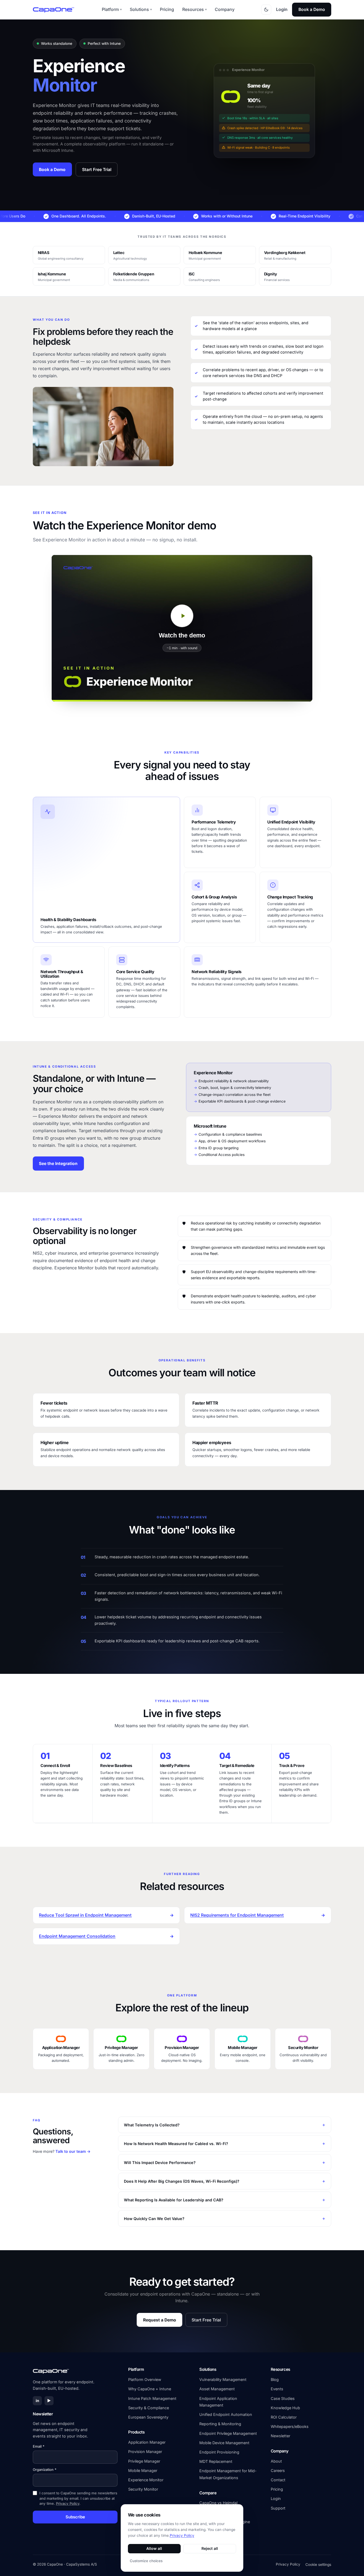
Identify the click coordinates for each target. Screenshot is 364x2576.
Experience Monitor (146, 2480)
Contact (278, 2480)
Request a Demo (160, 2320)
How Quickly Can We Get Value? (154, 2219)
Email (39, 2446)
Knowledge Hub (285, 2408)
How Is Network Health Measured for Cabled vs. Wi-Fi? (176, 2144)
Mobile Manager (143, 2470)
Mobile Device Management (224, 2443)
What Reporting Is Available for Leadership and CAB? (174, 2200)
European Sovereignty (148, 2417)
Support (278, 2508)
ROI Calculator (284, 2417)
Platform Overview (145, 2379)
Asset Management (217, 2389)
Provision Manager (145, 2452)
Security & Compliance (149, 2408)
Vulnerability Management (223, 2379)
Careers (278, 2470)
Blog (275, 2379)
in (37, 2401)
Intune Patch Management (152, 2398)
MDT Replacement (216, 2461)
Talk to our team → (73, 2151)
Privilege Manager (144, 2461)
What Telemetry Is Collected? (152, 2125)
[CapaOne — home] (54, 10)
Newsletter (280, 2436)
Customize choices (146, 2561)
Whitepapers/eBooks (290, 2426)
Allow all (154, 2548)
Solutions (141, 9)
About (276, 2461)
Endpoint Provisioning (219, 2452)
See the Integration (58, 1164)
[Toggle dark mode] (266, 10)
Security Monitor (143, 2489)
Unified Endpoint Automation (226, 2414)
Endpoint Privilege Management (228, 2433)
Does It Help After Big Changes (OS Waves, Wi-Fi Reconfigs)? (182, 2181)
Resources (195, 9)
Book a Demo (312, 9)
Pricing (167, 9)
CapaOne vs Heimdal (218, 2503)
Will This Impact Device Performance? (160, 2162)
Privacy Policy (68, 2503)
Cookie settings (318, 2565)
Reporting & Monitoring (220, 2424)
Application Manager (147, 2442)
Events (277, 2389)
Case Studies (283, 2398)
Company (225, 9)
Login (282, 9)
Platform (112, 9)
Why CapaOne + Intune (150, 2389)
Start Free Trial (97, 170)
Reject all (210, 2548)
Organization (45, 2470)
